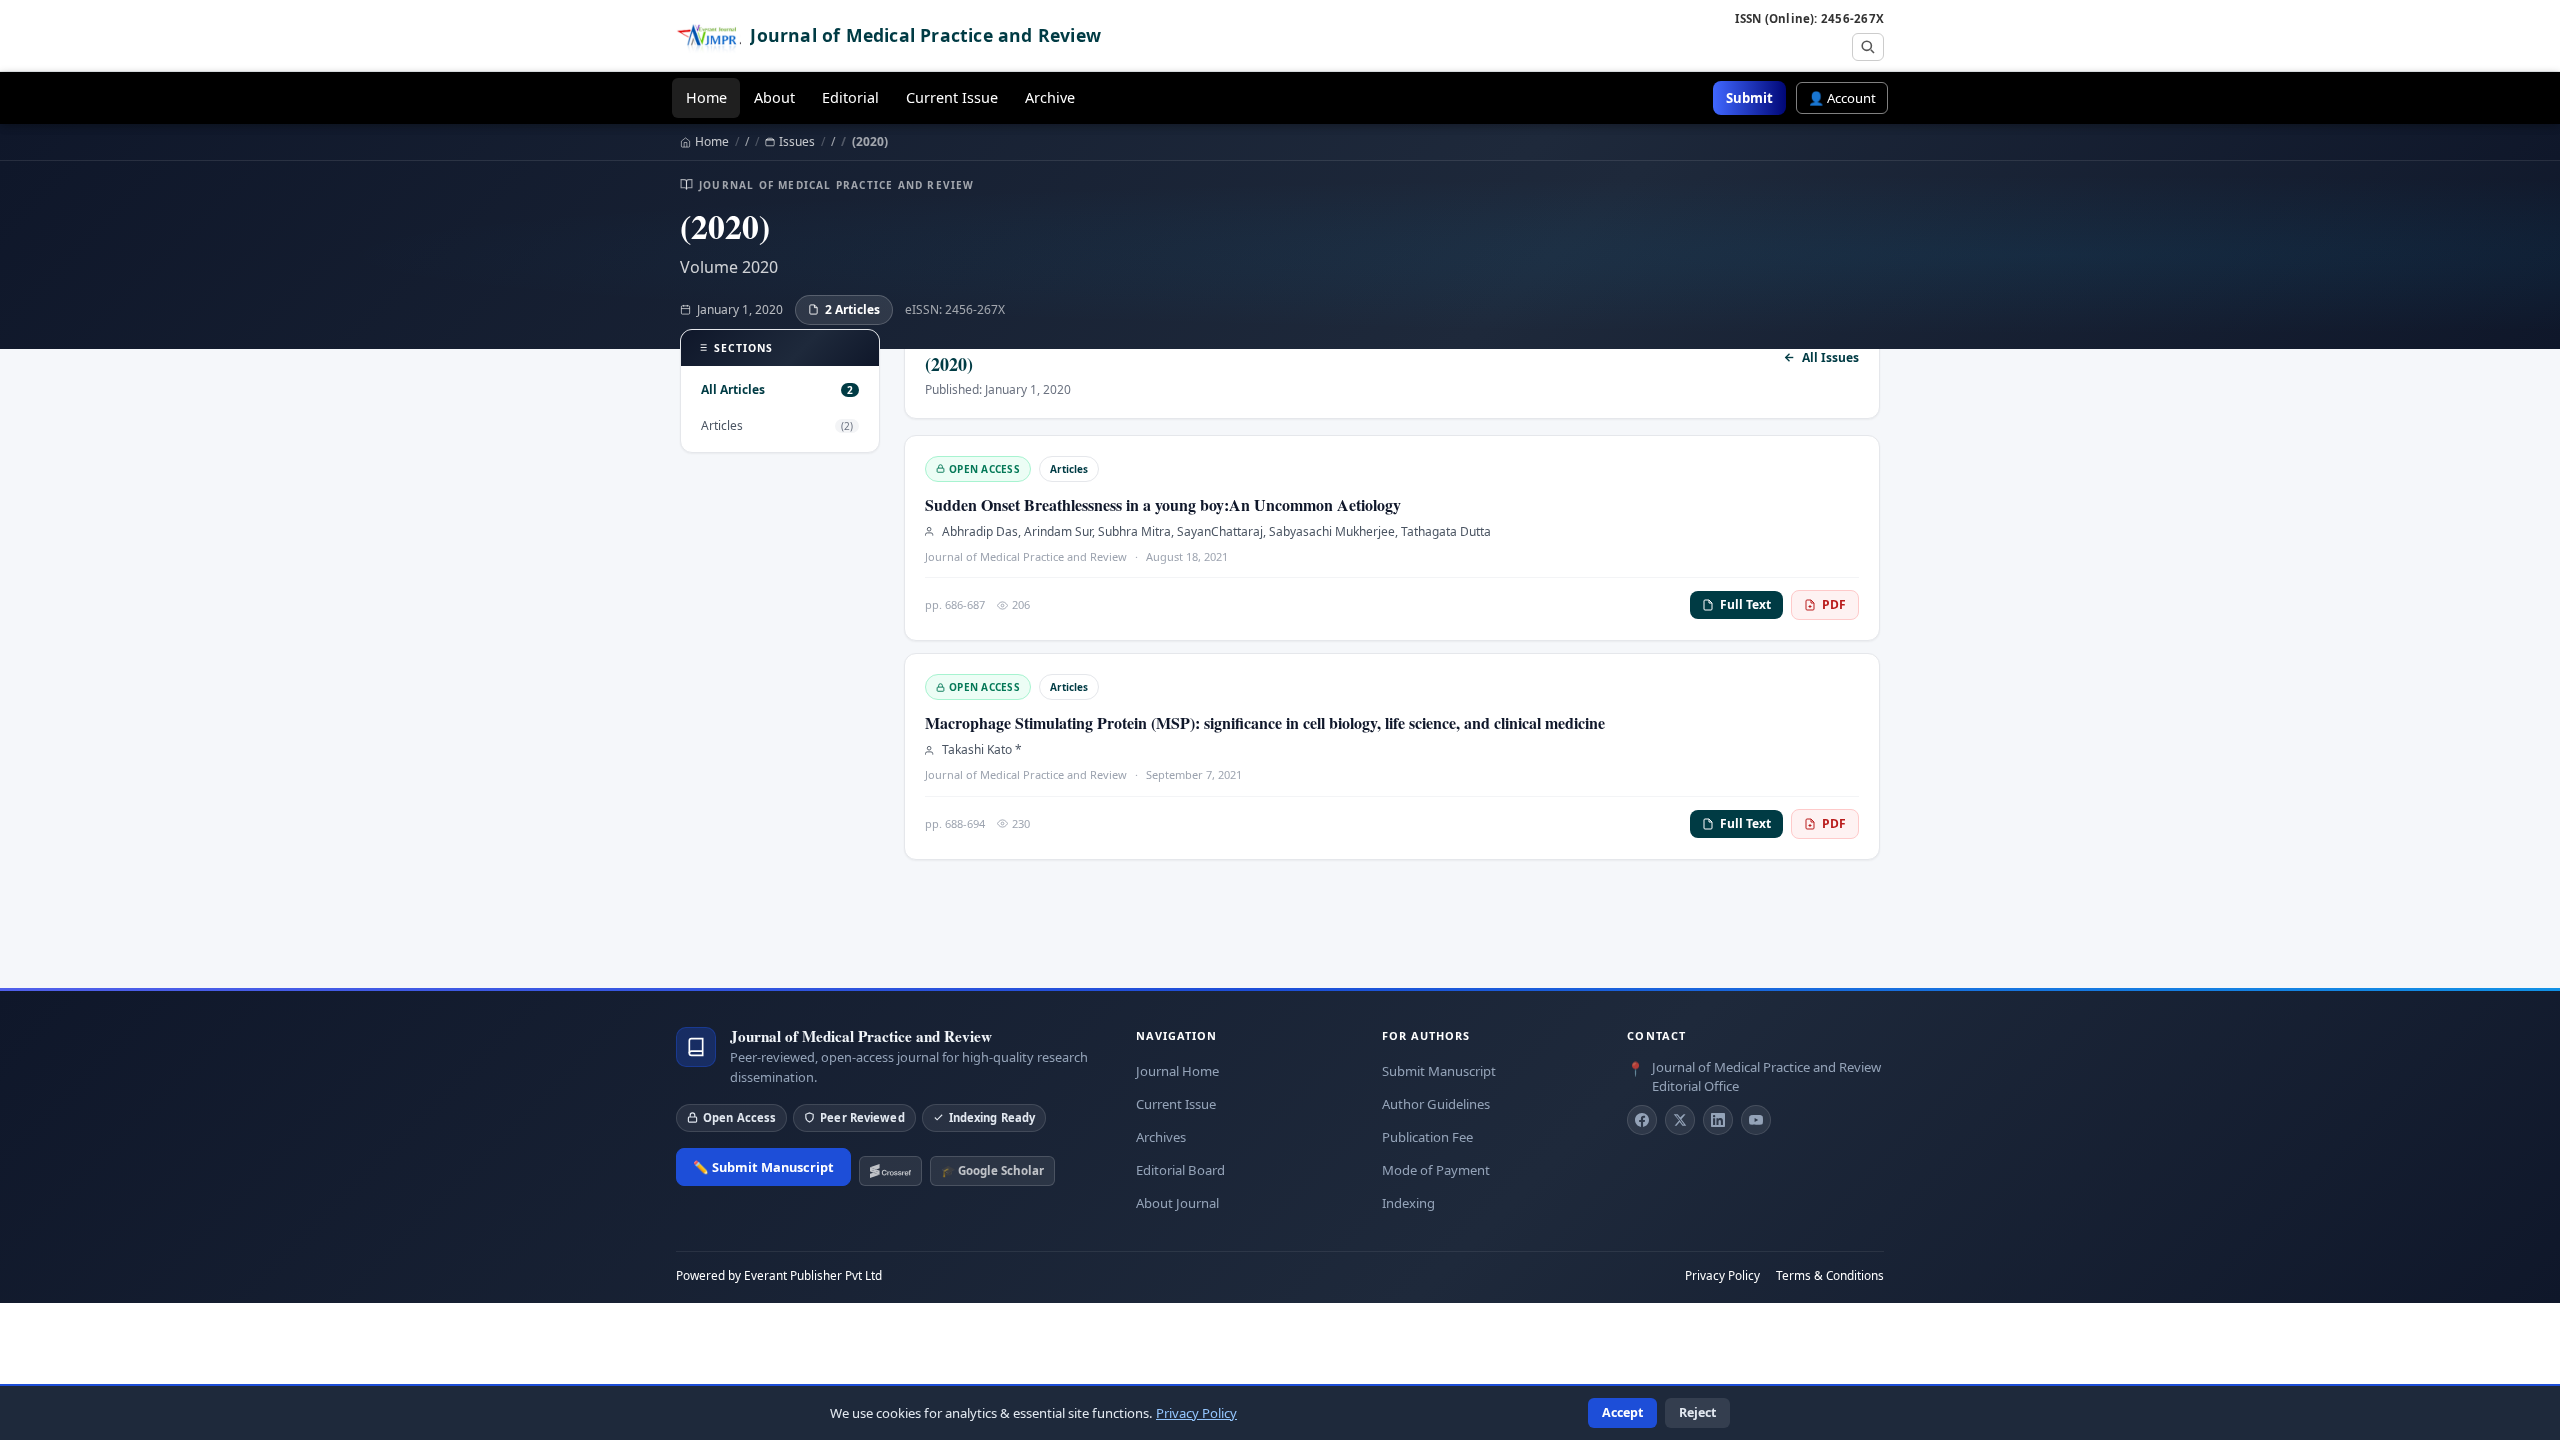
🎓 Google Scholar (992, 1170)
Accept (1622, 1412)
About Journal (1177, 1203)
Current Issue (952, 97)
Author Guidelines (1436, 1104)
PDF (1834, 604)
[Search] (1868, 47)
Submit (1749, 98)
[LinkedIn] (1718, 1120)
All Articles (777, 389)
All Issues (1830, 358)
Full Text (1745, 604)
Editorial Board (1180, 1170)
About (774, 97)
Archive (1050, 97)
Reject (1697, 1412)
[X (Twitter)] (1680, 1120)
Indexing (1408, 1203)
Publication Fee (1427, 1137)
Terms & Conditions (1830, 1275)
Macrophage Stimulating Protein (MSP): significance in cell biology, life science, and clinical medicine (1265, 722)
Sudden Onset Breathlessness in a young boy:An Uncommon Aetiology (1163, 504)
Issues (797, 142)
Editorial (850, 97)
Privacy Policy (1722, 1275)
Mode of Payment (1436, 1170)
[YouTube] (1756, 1120)
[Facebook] (1642, 1120)
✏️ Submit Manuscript (763, 1167)
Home (706, 97)
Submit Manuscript (1439, 1071)
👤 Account (1842, 98)
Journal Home (1177, 1071)
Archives (1161, 1137)
